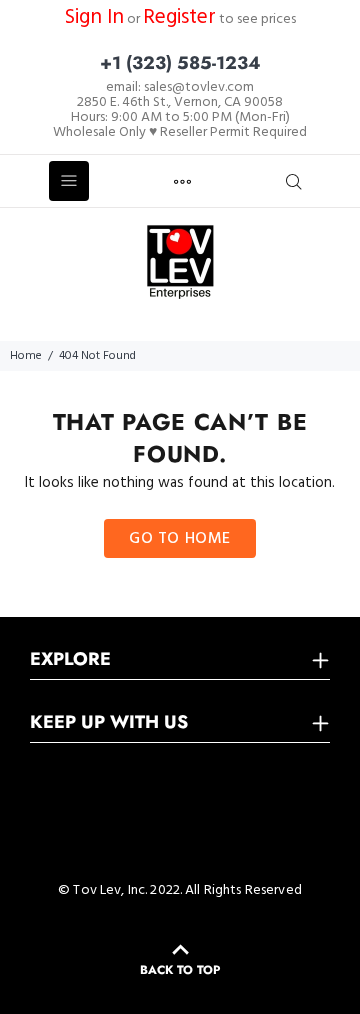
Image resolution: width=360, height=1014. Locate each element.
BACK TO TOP (180, 970)
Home (26, 356)
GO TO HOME (180, 539)
